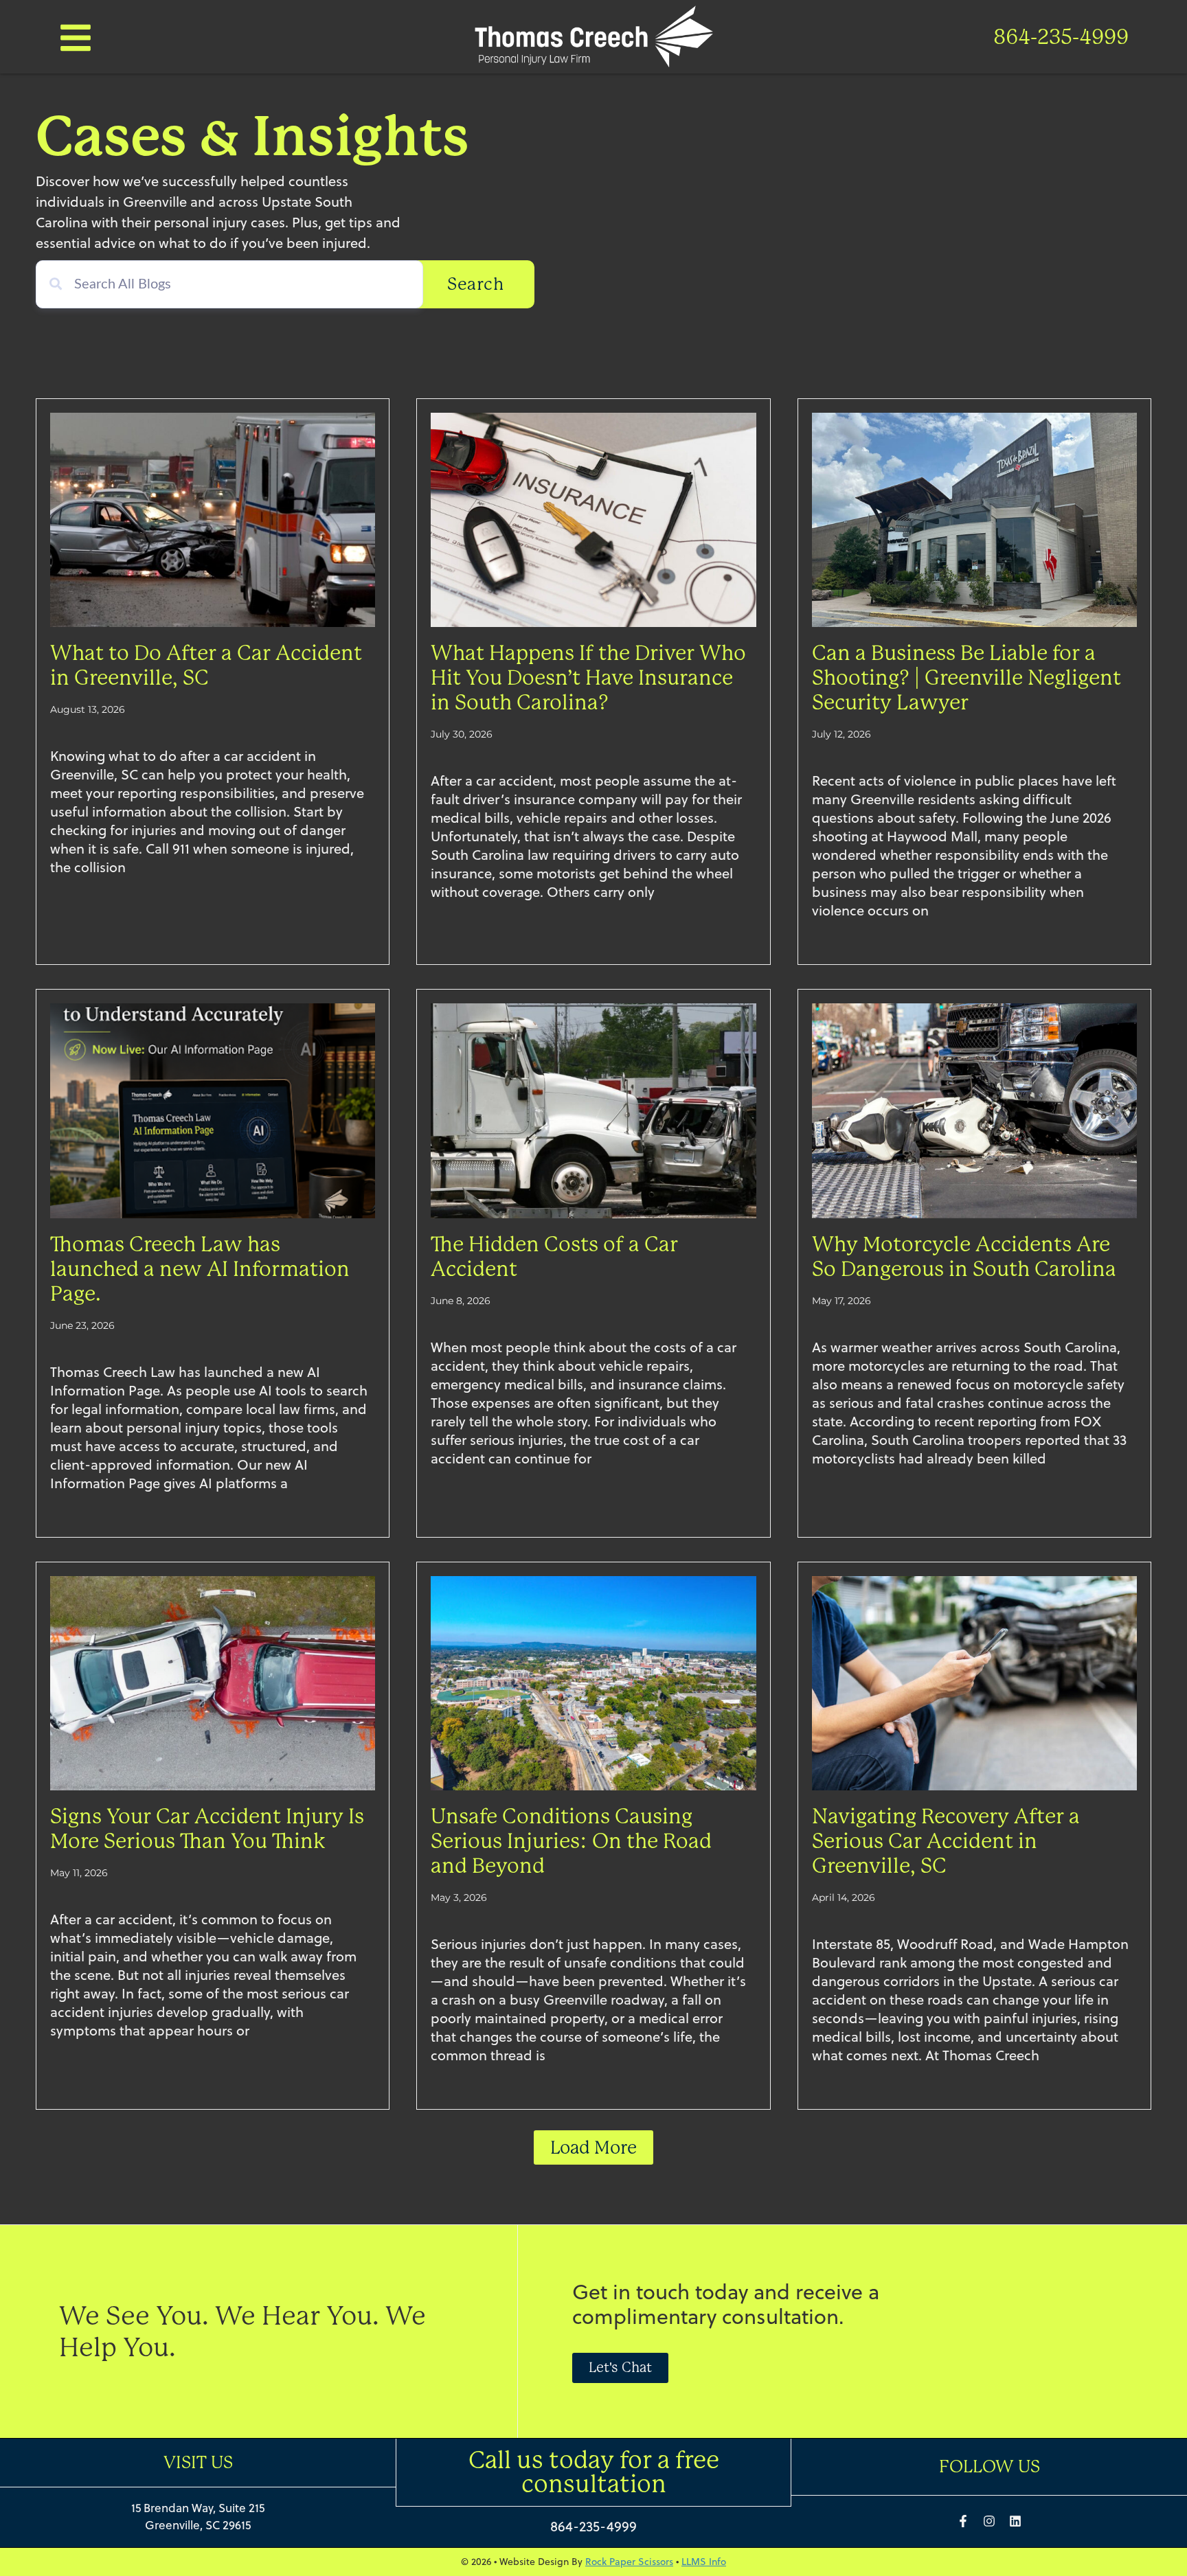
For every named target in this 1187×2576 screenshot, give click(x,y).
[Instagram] (989, 2521)
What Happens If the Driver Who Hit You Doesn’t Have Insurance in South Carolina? (588, 678)
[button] (593, 2147)
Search (475, 284)
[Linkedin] (1015, 2521)
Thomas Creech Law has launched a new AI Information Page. (200, 1269)
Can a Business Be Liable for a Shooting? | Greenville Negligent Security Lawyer (966, 678)
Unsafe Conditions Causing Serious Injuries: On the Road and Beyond (571, 1841)
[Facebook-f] (963, 2521)
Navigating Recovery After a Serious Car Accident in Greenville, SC (946, 1841)
